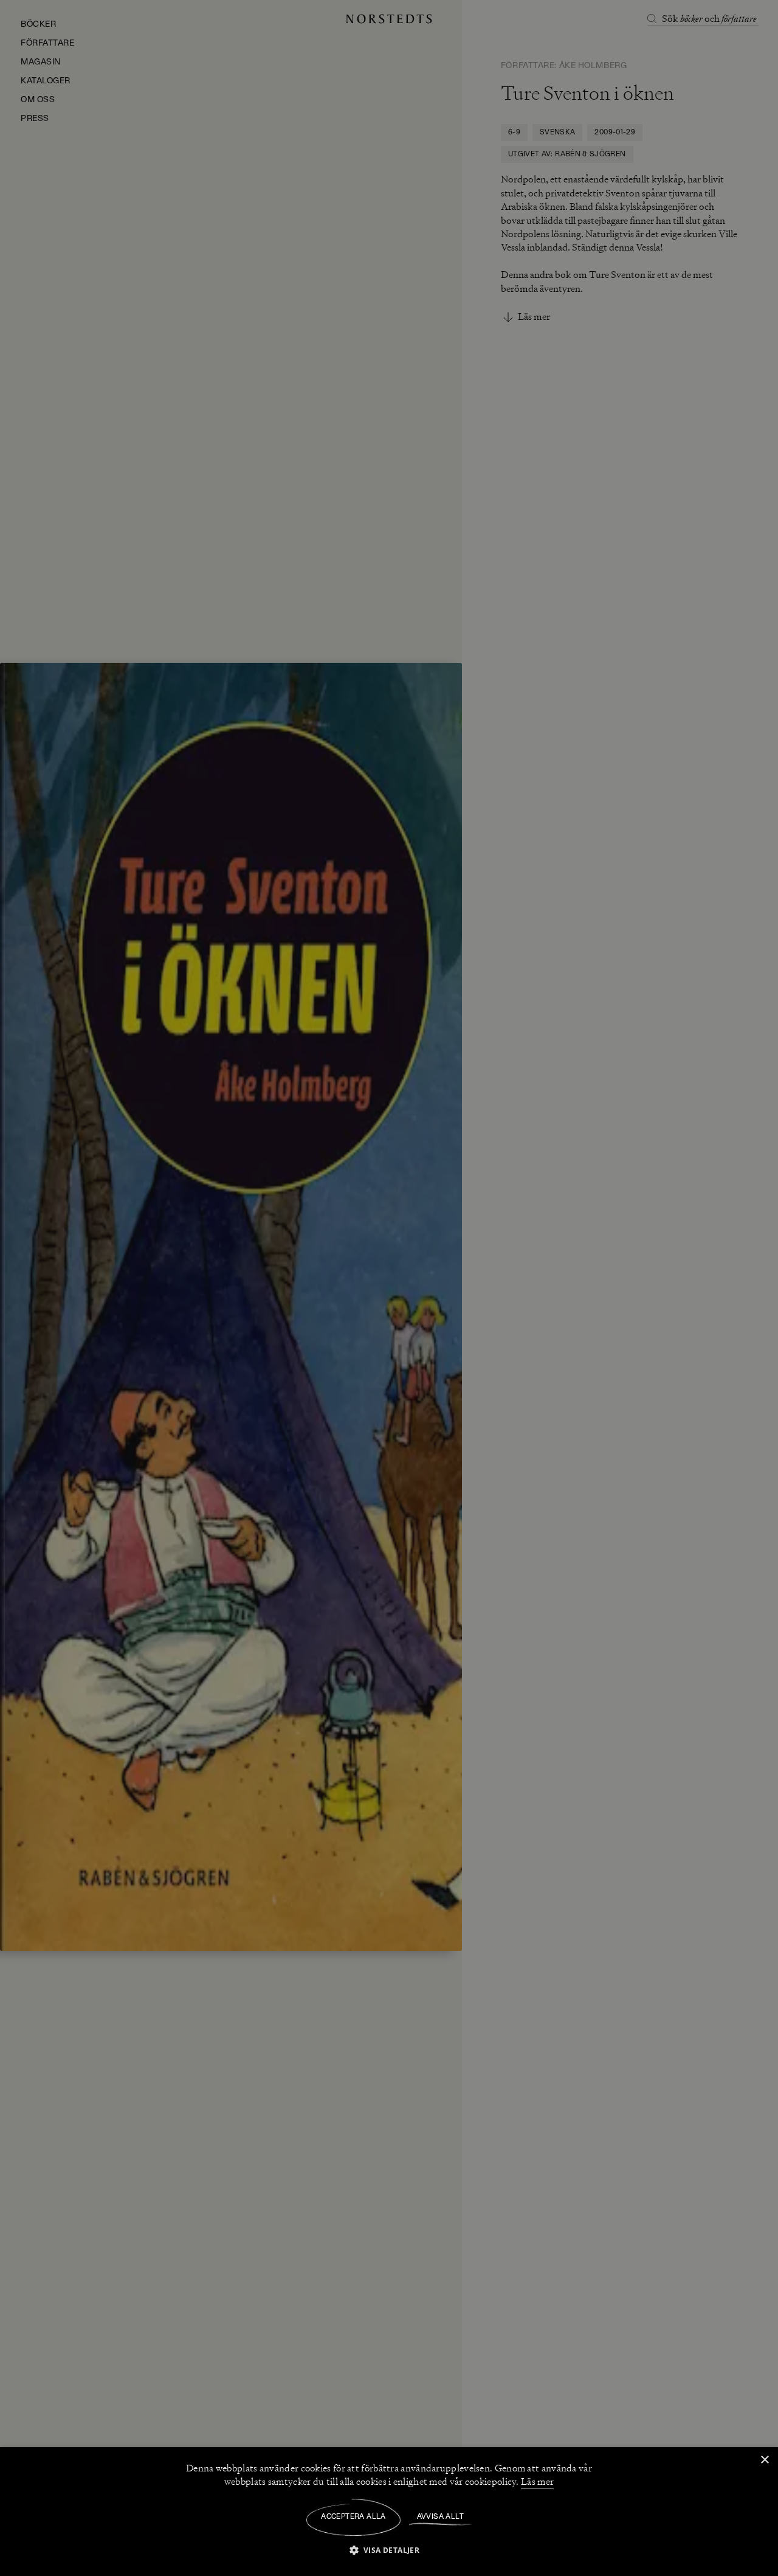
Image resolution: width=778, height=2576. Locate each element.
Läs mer (537, 2482)
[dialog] (389, 1288)
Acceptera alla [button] (353, 2517)
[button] (389, 2550)
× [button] (764, 2460)
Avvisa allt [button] (440, 2517)
